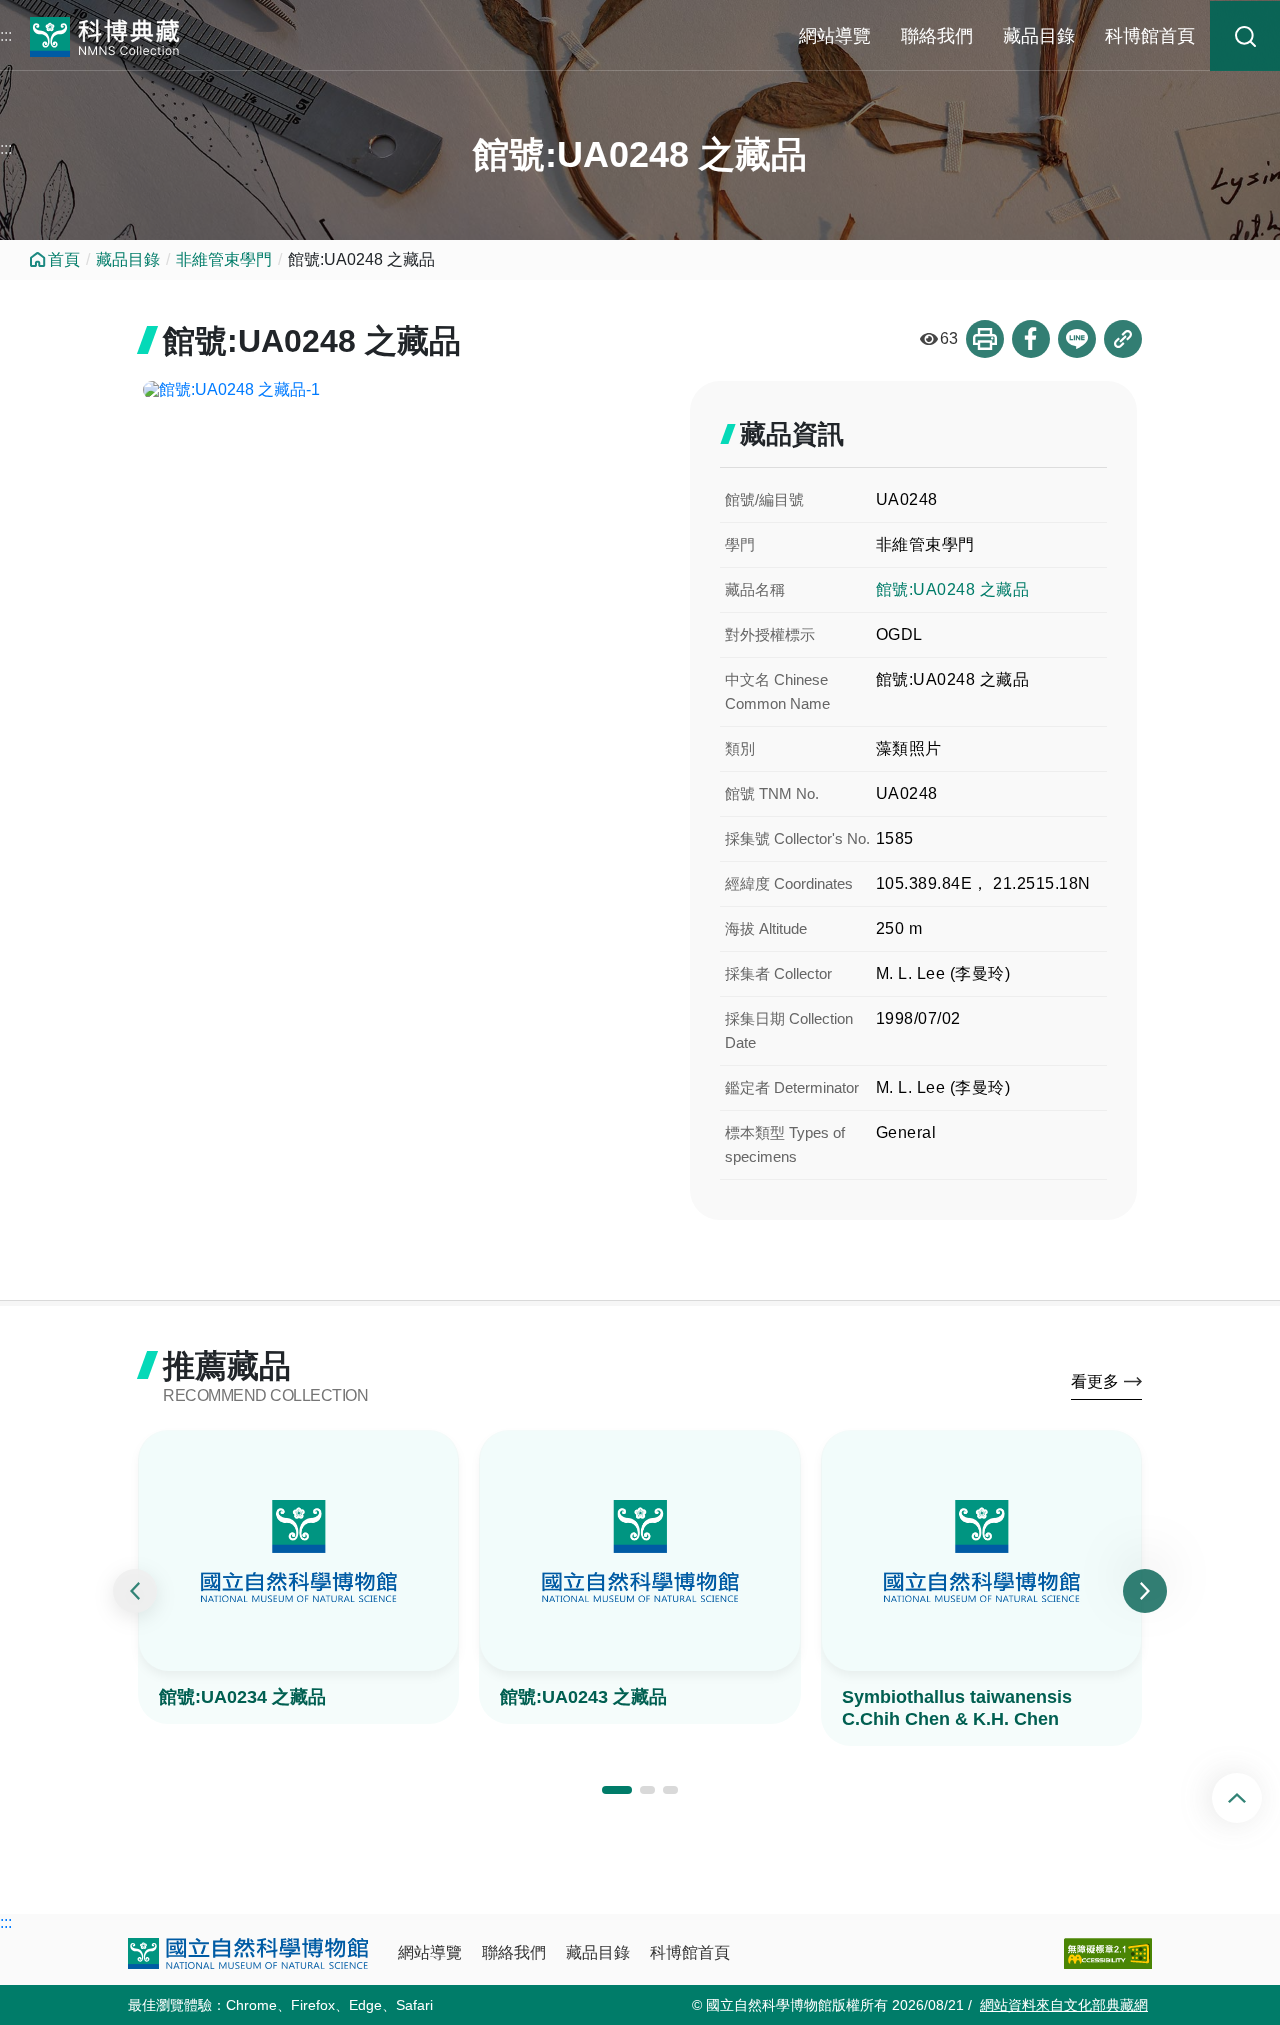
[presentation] (135, 1591)
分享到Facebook (1031, 339)
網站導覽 (835, 36)
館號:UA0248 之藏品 (953, 589)
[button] (617, 1790)
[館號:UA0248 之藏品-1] (401, 390)
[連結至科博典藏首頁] (105, 34)
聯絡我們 (937, 36)
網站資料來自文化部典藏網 (1064, 2005)
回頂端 (1253, 1798)
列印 (985, 339)
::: (6, 35)
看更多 (1095, 1381)
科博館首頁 (1150, 36)
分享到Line (1077, 339)
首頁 (64, 259)
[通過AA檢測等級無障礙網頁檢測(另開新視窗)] (1108, 1953)
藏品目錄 (1039, 36)
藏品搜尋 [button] (1245, 36)
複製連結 (1123, 339)
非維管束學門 (224, 259)
